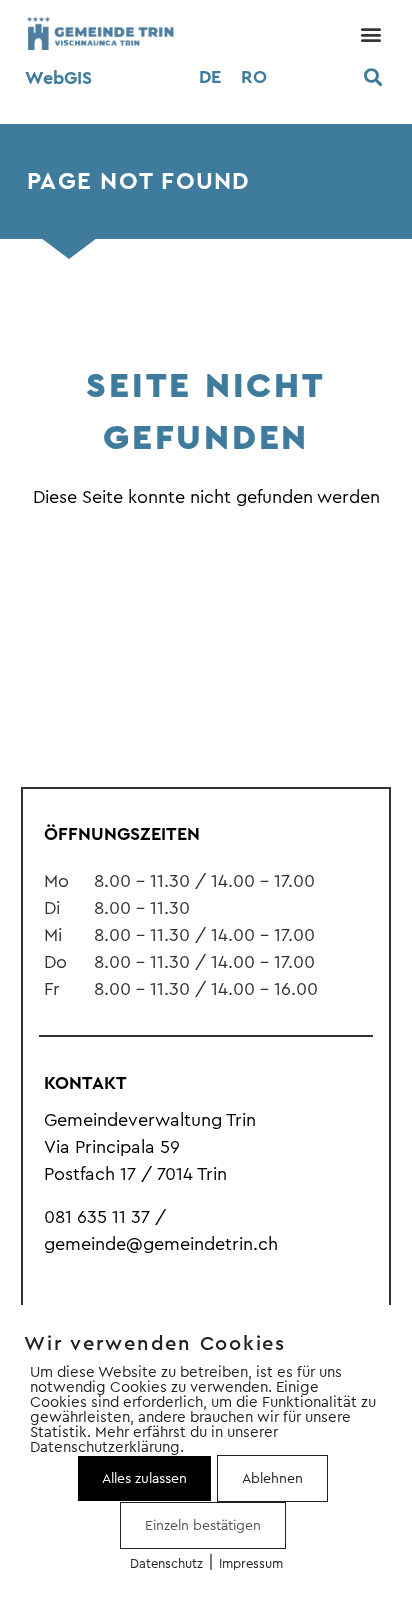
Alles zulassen (144, 1478)
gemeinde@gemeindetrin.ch (161, 1244)
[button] (370, 33)
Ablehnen (272, 1478)
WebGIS (58, 78)
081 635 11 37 (97, 1217)
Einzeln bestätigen (203, 1525)
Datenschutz (166, 1563)
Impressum (251, 1563)
